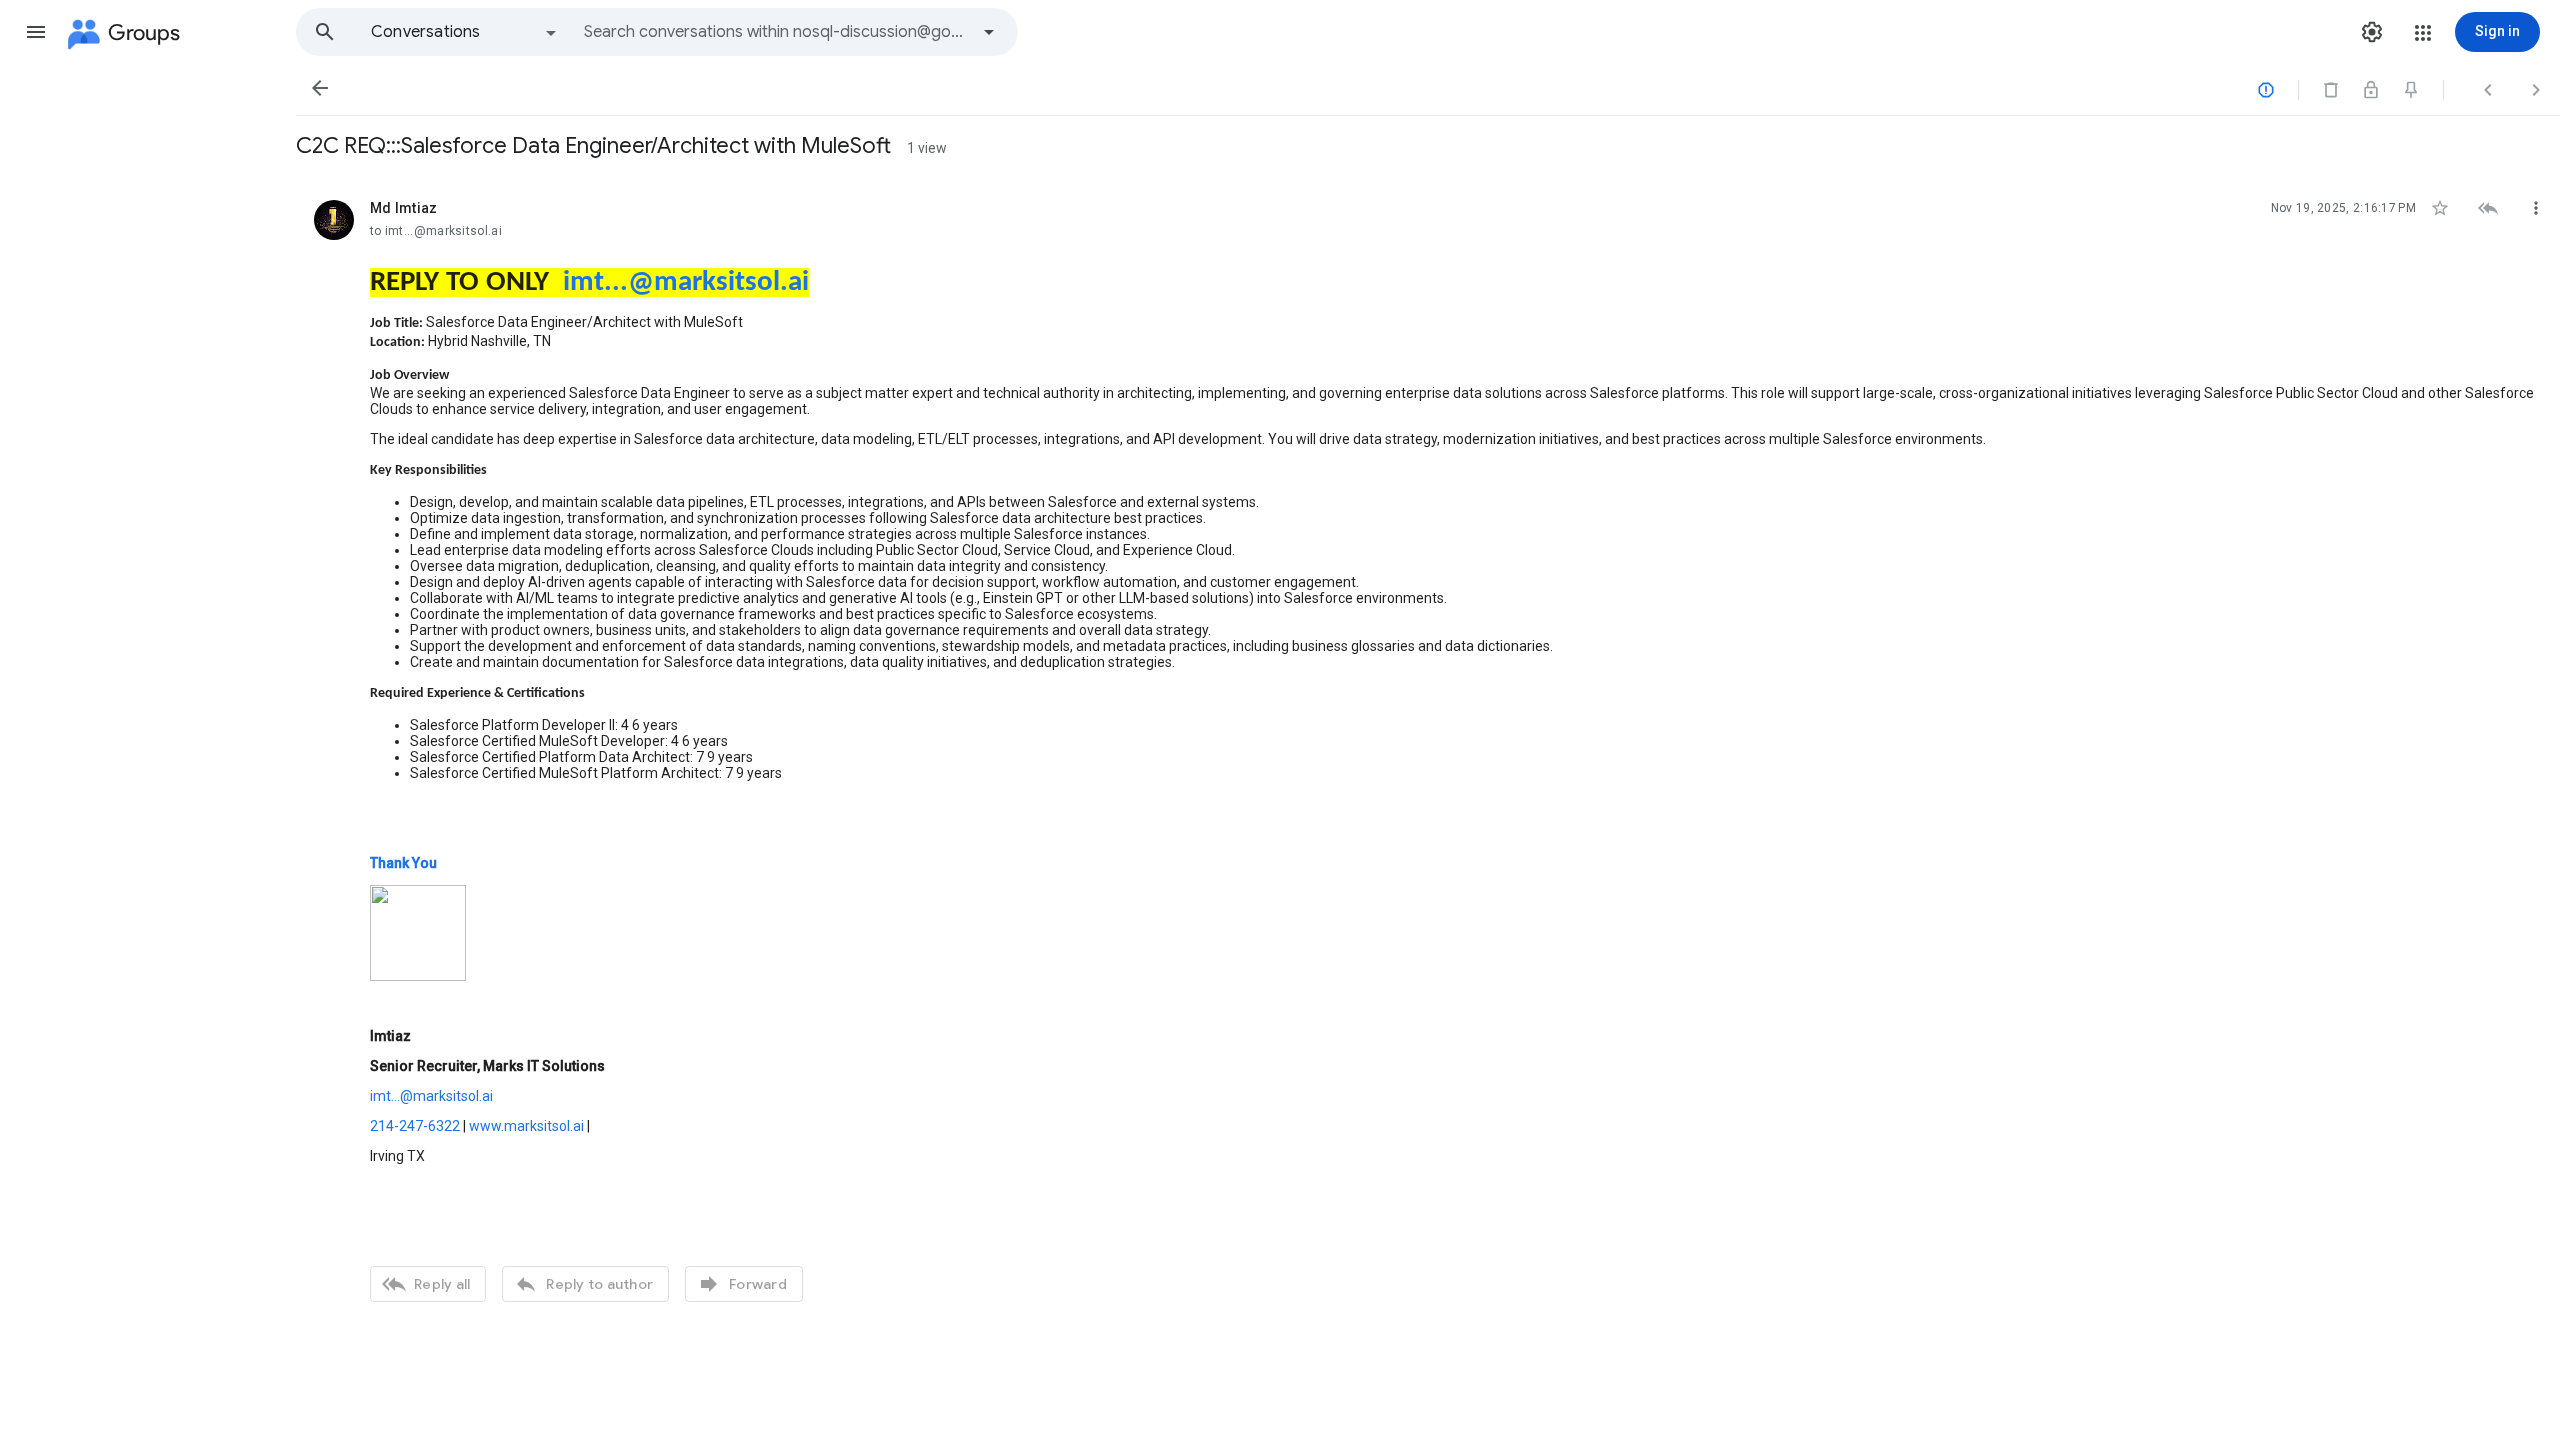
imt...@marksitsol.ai (686, 282)
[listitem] (1428, 748)
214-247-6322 (415, 1126)
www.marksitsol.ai (526, 1126)
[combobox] (776, 32)
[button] (36, 32)
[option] (465, 32)
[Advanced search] (989, 32)
